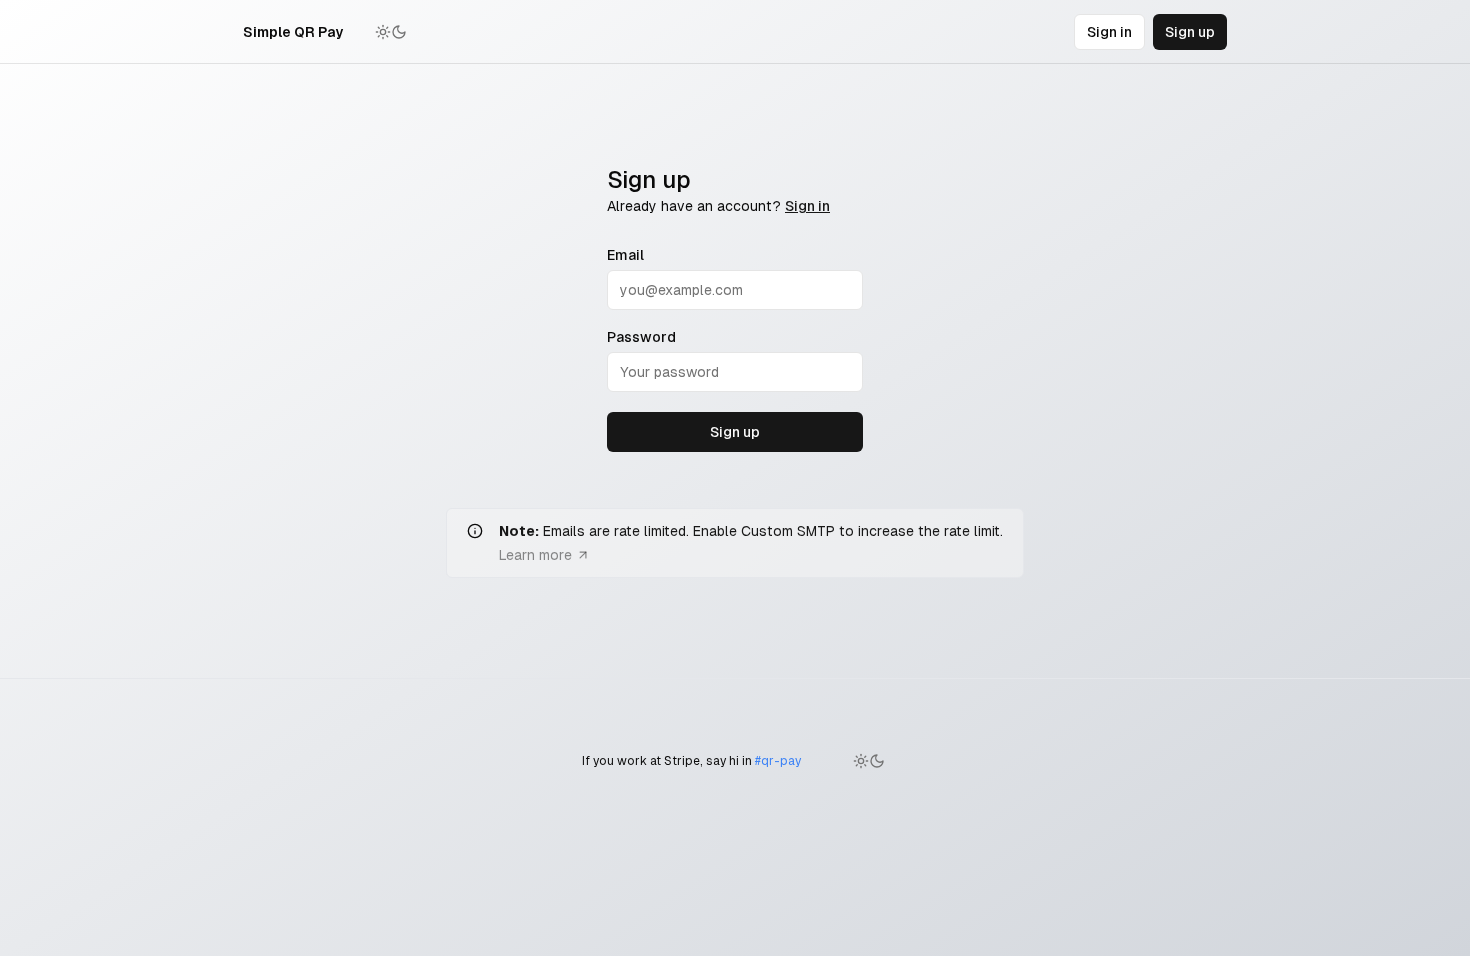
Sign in (1109, 32)
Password (641, 337)
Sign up (1190, 32)
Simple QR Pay (293, 32)
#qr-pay (778, 761)
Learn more (535, 555)
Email (625, 255)
